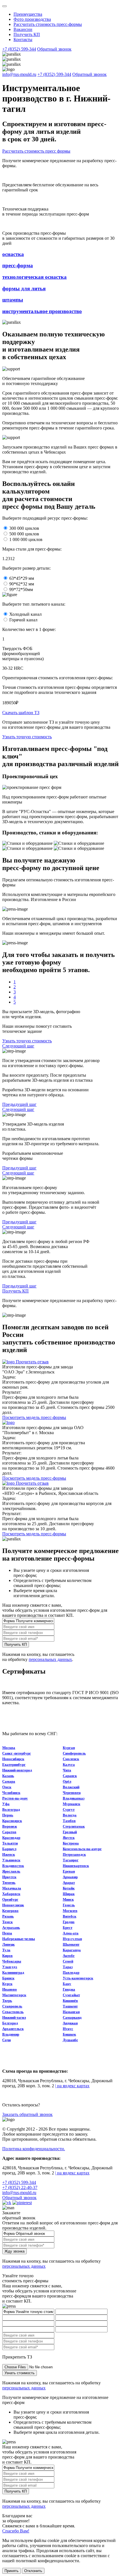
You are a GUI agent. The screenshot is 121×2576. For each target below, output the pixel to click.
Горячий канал (23, 620)
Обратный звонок (54, 49)
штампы (13, 300)
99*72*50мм (21, 589)
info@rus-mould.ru (19, 74)
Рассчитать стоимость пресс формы (36, 151)
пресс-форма (18, 265)
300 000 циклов (24, 528)
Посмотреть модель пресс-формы (34, 1417)
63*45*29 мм (22, 578)
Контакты (23, 39)
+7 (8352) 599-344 (19, 49)
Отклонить (33, 2571)
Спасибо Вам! (16, 2531)
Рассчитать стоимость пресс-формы (48, 24)
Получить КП (27, 34)
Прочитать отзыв (32, 1362)
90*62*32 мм (22, 584)
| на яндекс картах (72, 2086)
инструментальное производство (42, 311)
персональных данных (50, 1659)
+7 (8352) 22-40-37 (20, 2187)
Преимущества (28, 14)
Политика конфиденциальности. (34, 2149)
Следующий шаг (18, 1046)
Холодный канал (25, 614)
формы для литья (24, 288)
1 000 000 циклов (26, 539)
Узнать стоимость (20, 2373)
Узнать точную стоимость (27, 737)
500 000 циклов (24, 534)
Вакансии (23, 29)
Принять (12, 2571)
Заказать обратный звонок (27, 2114)
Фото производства (32, 19)
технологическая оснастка (34, 277)
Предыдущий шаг (19, 1104)
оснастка (13, 254)
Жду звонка (14, 2251)
